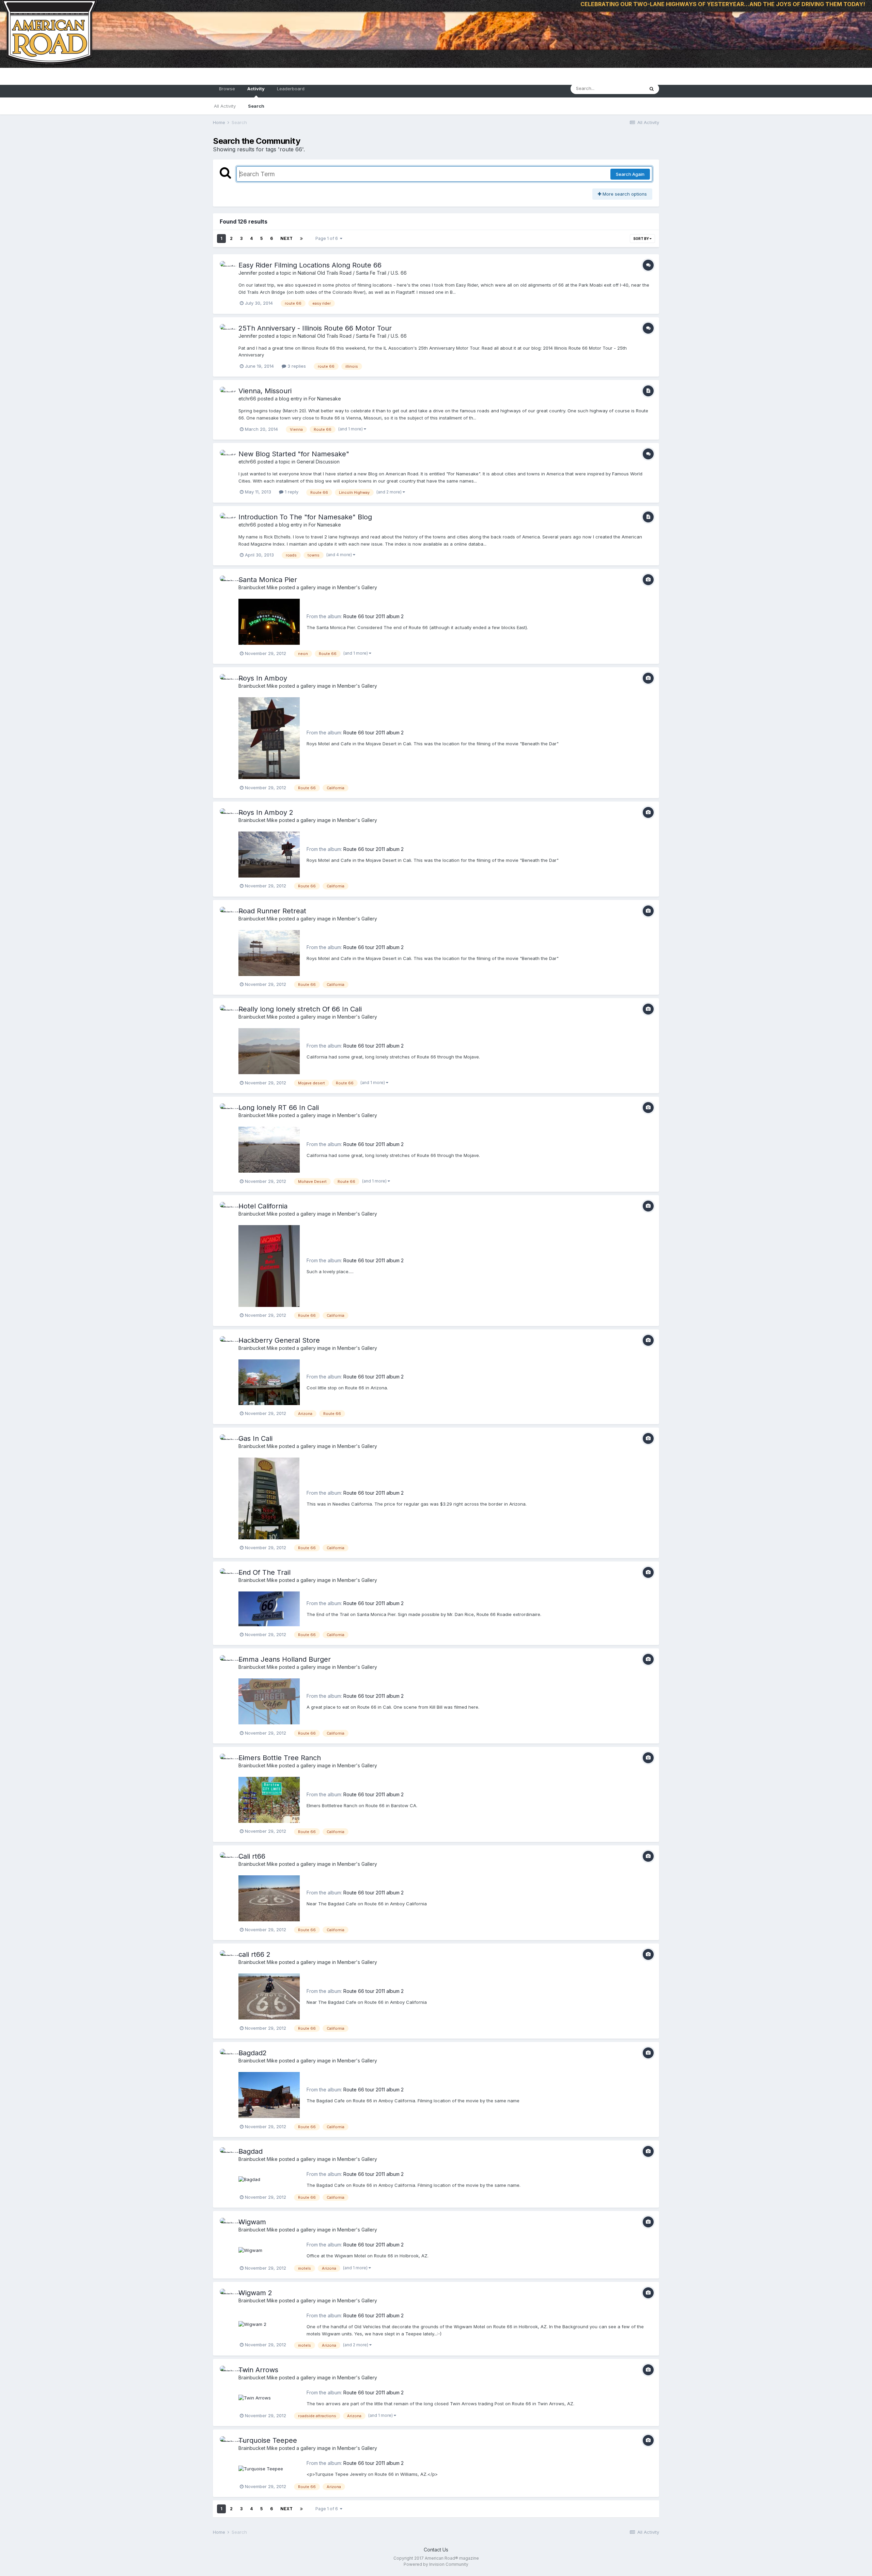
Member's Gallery (357, 587)
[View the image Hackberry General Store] (269, 1382)
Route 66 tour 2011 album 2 (373, 616)
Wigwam (252, 2222)
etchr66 (247, 399)
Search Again (630, 174)
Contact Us (436, 2550)
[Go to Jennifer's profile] (227, 269)
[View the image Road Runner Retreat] (269, 952)
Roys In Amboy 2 (266, 812)
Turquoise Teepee (268, 2440)
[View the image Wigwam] (250, 2250)
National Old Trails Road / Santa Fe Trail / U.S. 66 (352, 273)
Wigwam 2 (255, 2293)
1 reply (291, 492)
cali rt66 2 (254, 1954)
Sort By (641, 239)
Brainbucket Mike (258, 587)
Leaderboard (291, 89)
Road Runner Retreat (272, 911)
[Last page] (301, 239)
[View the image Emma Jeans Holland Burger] (269, 1701)
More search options (624, 194)
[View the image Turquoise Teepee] (261, 2468)
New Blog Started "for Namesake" (294, 454)
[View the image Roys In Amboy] (269, 738)
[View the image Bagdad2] (269, 2094)
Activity (256, 89)
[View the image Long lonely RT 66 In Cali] (269, 1149)
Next (286, 238)
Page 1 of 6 (328, 238)
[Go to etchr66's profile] (227, 394)
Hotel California (263, 1206)
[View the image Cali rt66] (269, 1898)
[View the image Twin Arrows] (255, 2398)
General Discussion (318, 462)
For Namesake (325, 399)
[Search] (652, 89)
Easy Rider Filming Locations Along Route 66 (310, 265)
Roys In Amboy (263, 678)
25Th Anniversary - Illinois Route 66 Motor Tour (315, 328)
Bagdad (251, 2151)
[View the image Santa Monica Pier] (269, 621)
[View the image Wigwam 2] (252, 2324)
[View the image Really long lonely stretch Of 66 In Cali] (269, 1051)
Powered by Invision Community (436, 2564)
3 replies (296, 366)
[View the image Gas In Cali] (269, 1498)
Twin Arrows (258, 2370)
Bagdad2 (253, 2053)
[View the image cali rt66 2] (269, 1996)
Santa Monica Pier (268, 580)
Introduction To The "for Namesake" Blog (305, 517)
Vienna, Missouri (265, 391)
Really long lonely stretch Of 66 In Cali (300, 1009)
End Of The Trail (264, 1572)
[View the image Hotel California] (269, 1265)
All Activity (225, 106)
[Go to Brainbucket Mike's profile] (227, 583)
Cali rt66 (252, 1856)
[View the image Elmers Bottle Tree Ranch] (269, 1799)
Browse (227, 89)
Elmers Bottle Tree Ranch (280, 1758)
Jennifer (248, 273)
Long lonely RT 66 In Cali (279, 1108)
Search (256, 106)
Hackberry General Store (279, 1340)
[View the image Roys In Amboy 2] (269, 854)
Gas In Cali (255, 1438)
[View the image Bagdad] (249, 2179)
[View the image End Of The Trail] (269, 1608)
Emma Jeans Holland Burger (285, 1659)
